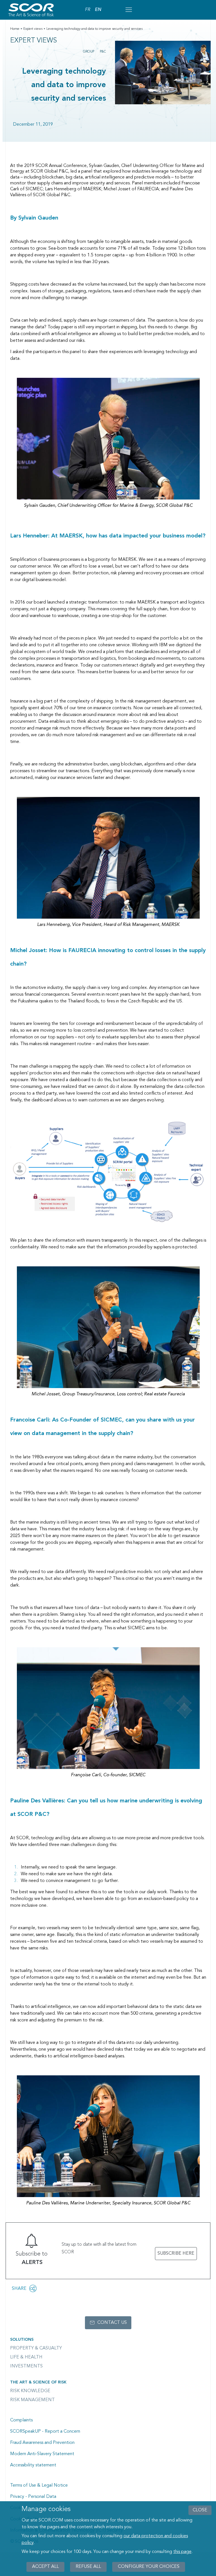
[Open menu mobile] (129, 10)
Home (15, 29)
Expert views (33, 29)
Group (89, 52)
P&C (103, 52)
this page (182, 2552)
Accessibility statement (33, 2465)
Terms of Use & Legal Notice (39, 2485)
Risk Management (32, 2400)
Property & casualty (36, 2348)
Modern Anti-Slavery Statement (42, 2454)
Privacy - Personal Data (33, 2497)
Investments (26, 2366)
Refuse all (88, 2567)
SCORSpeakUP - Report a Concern (45, 2432)
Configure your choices (149, 2567)
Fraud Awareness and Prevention (42, 2443)
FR (88, 10)
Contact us (112, 2323)
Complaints (21, 2420)
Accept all (45, 2567)
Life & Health (26, 2357)
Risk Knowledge (30, 2391)
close (200, 2510)
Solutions (22, 2340)
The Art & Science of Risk (38, 2382)
